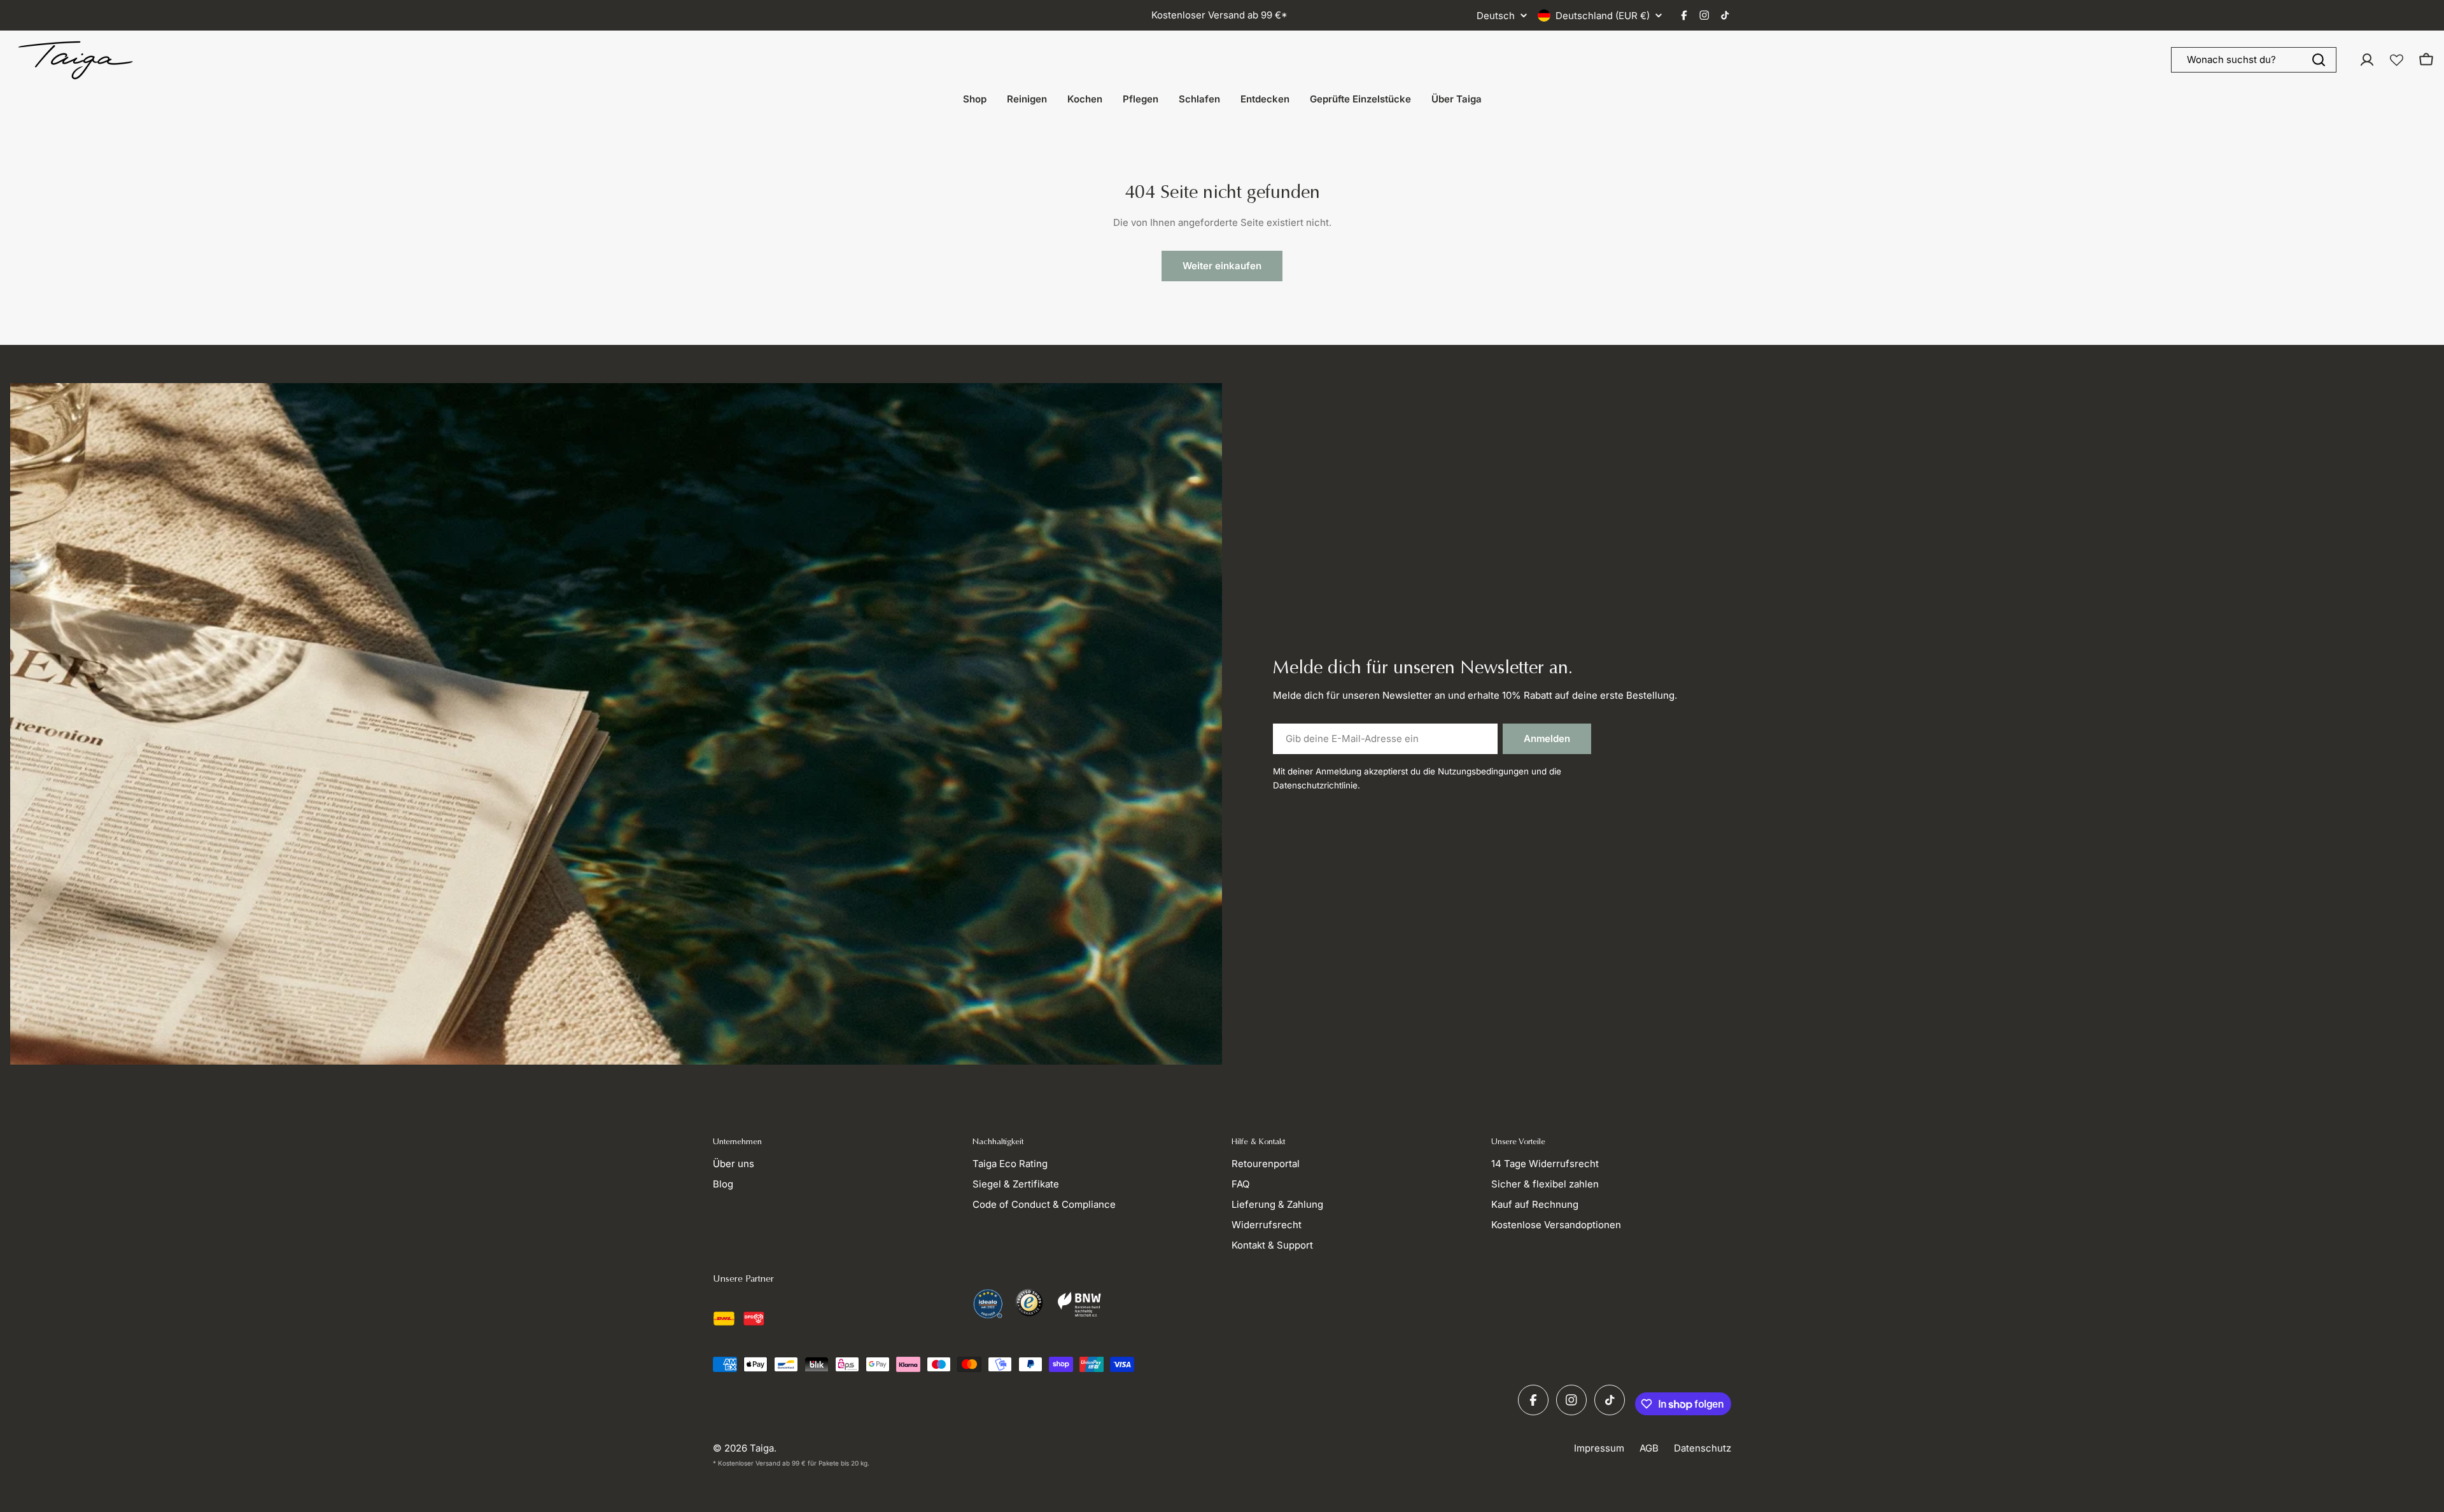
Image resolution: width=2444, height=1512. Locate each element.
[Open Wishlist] (2397, 60)
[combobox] (2254, 60)
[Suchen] (2319, 60)
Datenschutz (1703, 1448)
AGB (1649, 1448)
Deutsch (1496, 16)
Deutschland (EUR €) (1603, 16)
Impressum (1599, 1448)
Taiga (762, 1448)
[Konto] (2367, 60)
